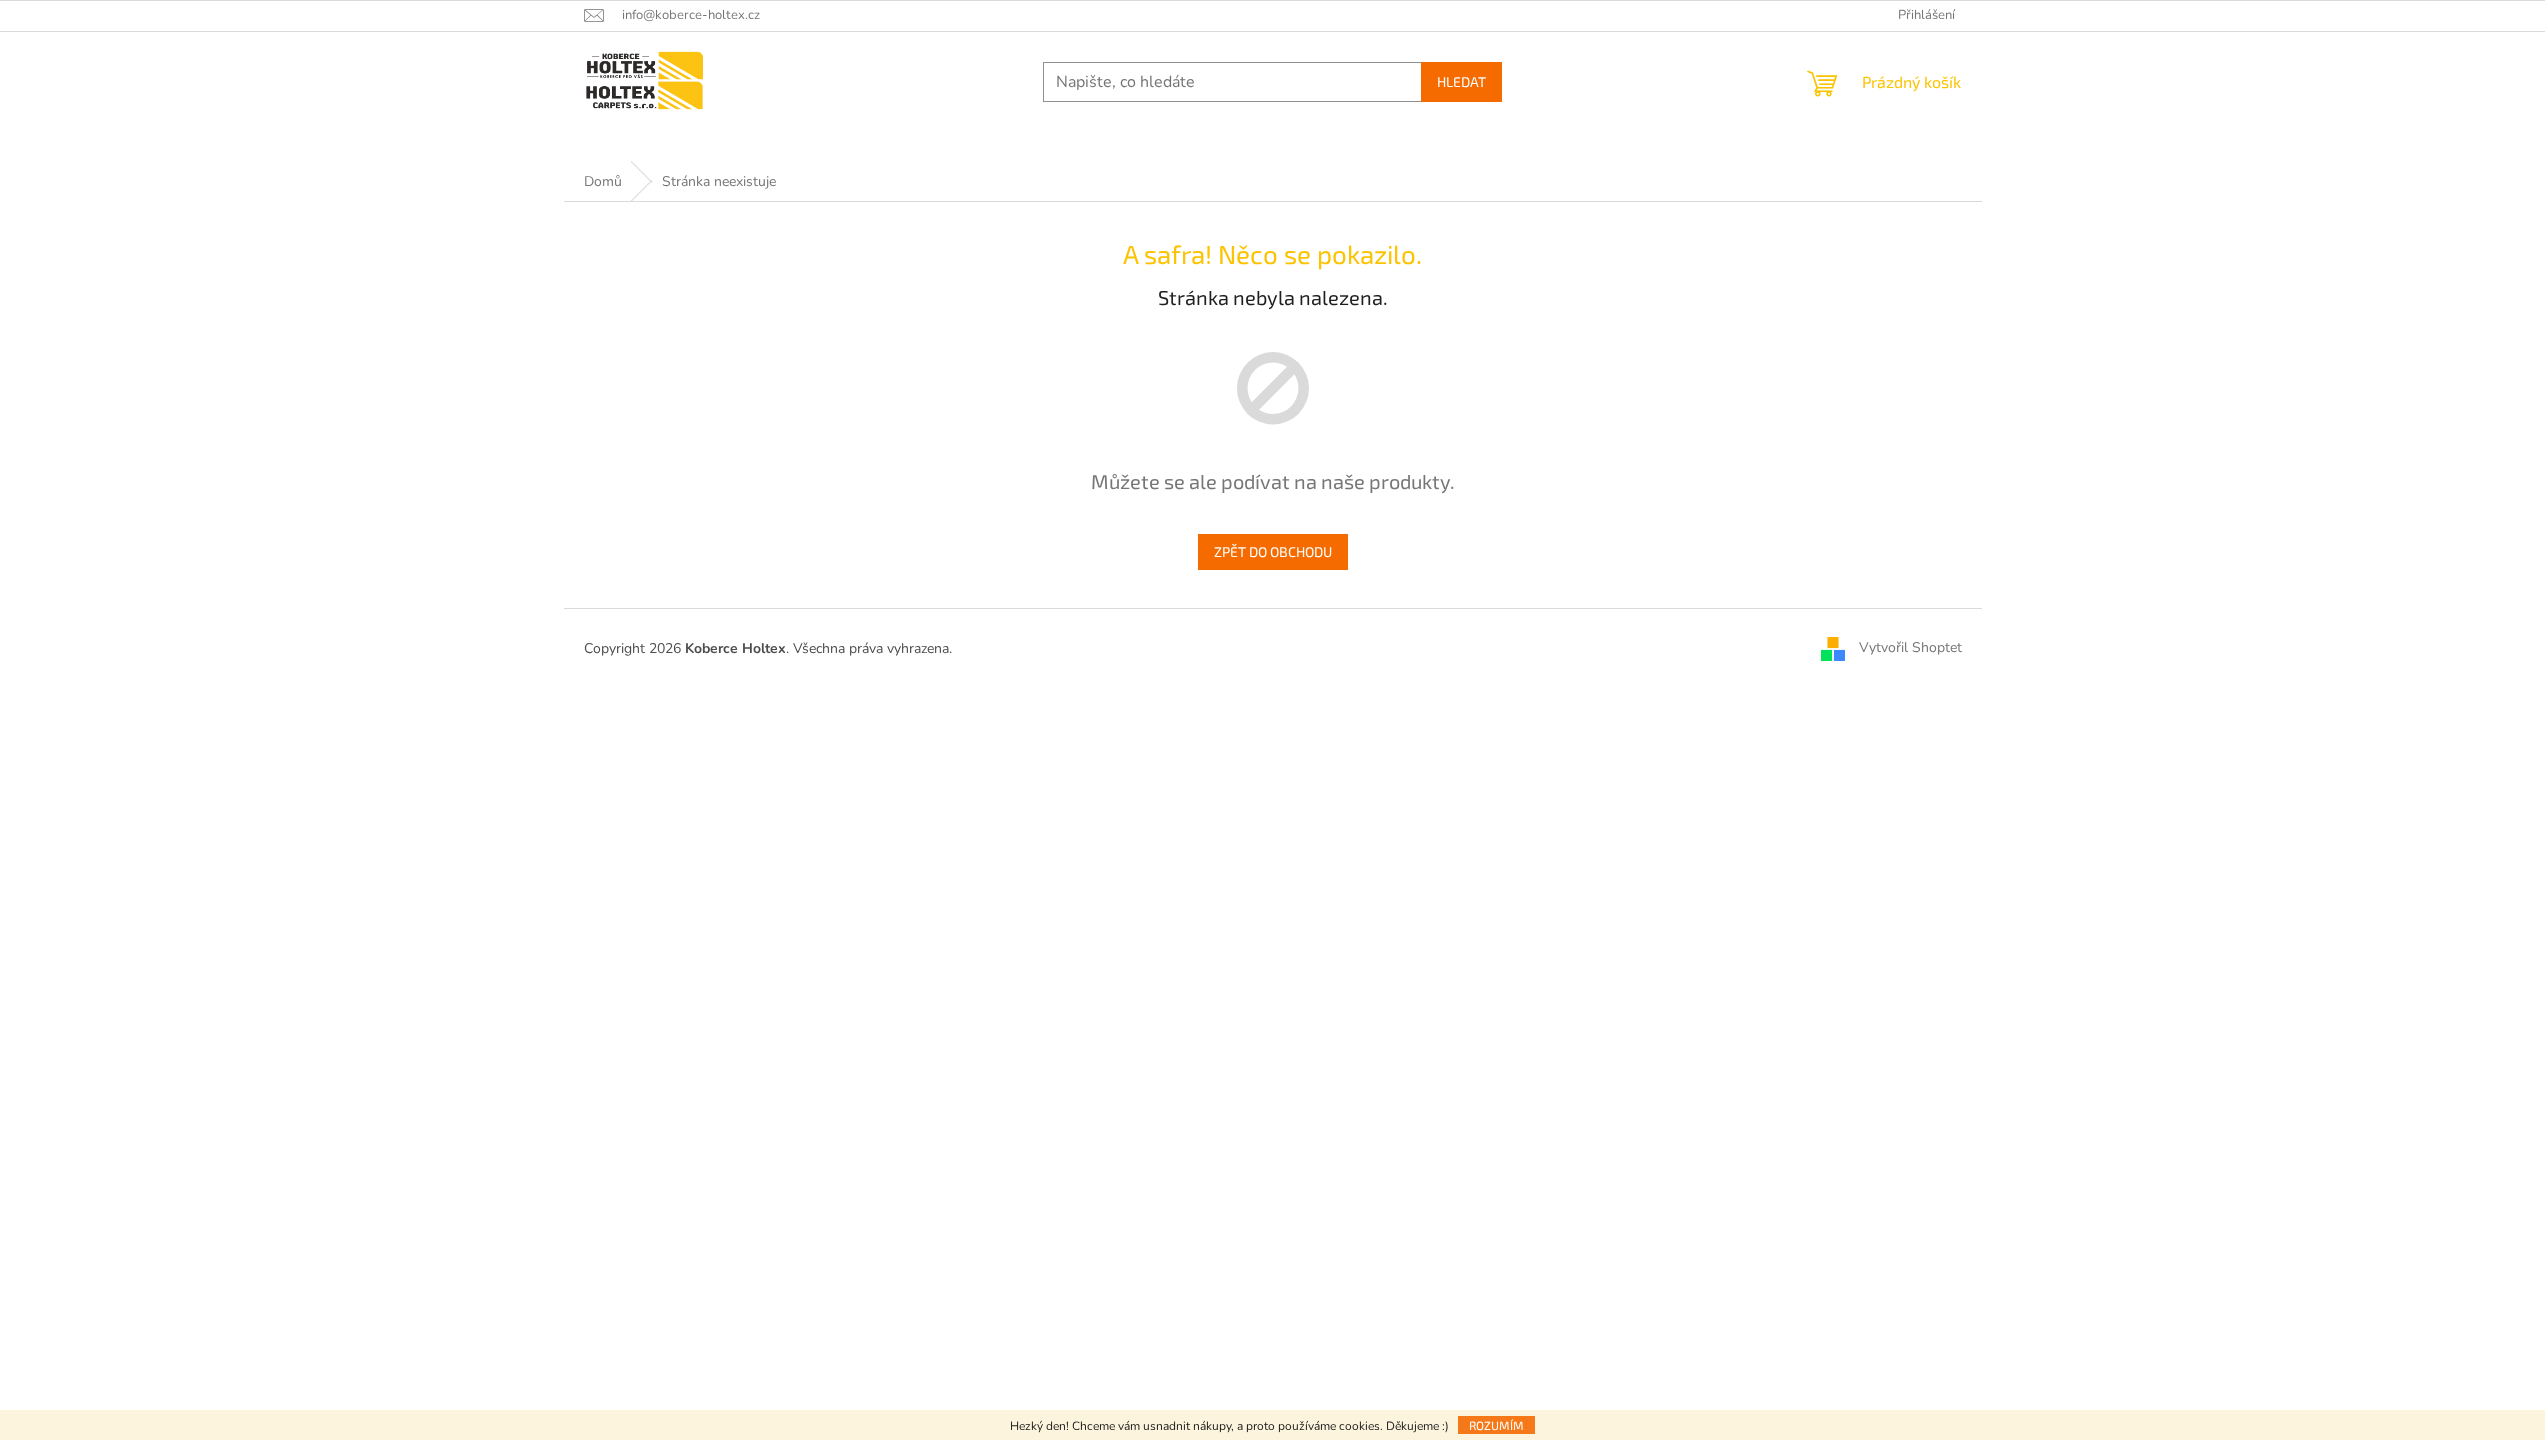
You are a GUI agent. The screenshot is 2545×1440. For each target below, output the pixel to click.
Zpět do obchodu (1273, 551)
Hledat (1461, 81)
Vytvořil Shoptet (1910, 647)
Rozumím (1496, 1425)
